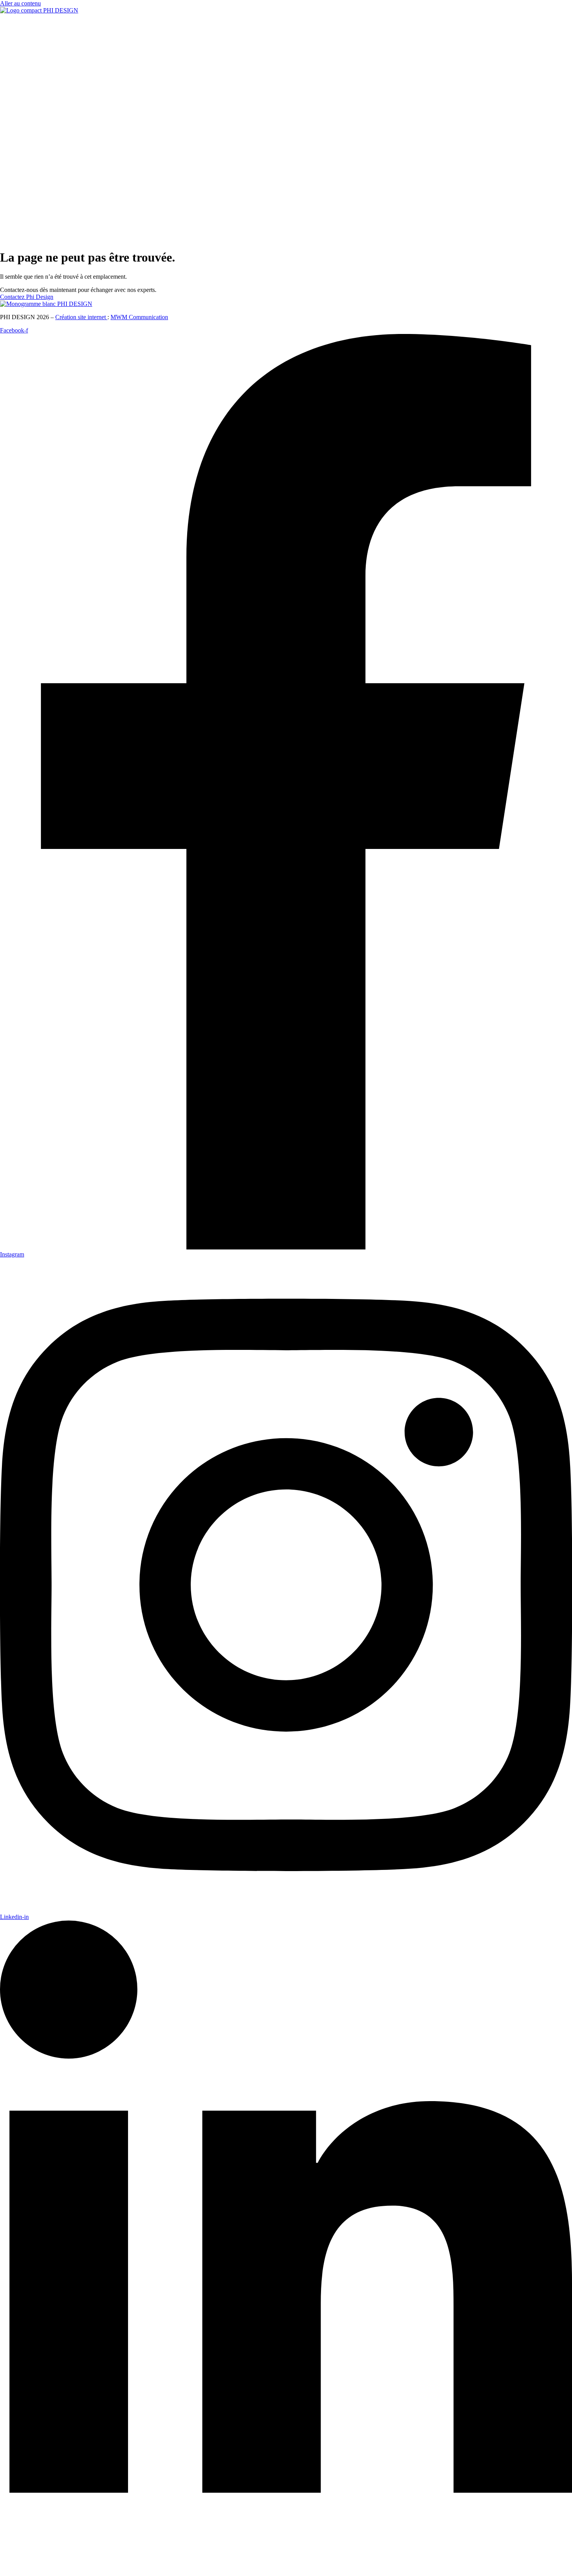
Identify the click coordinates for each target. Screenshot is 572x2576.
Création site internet (81, 317)
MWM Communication (139, 317)
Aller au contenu (20, 3)
